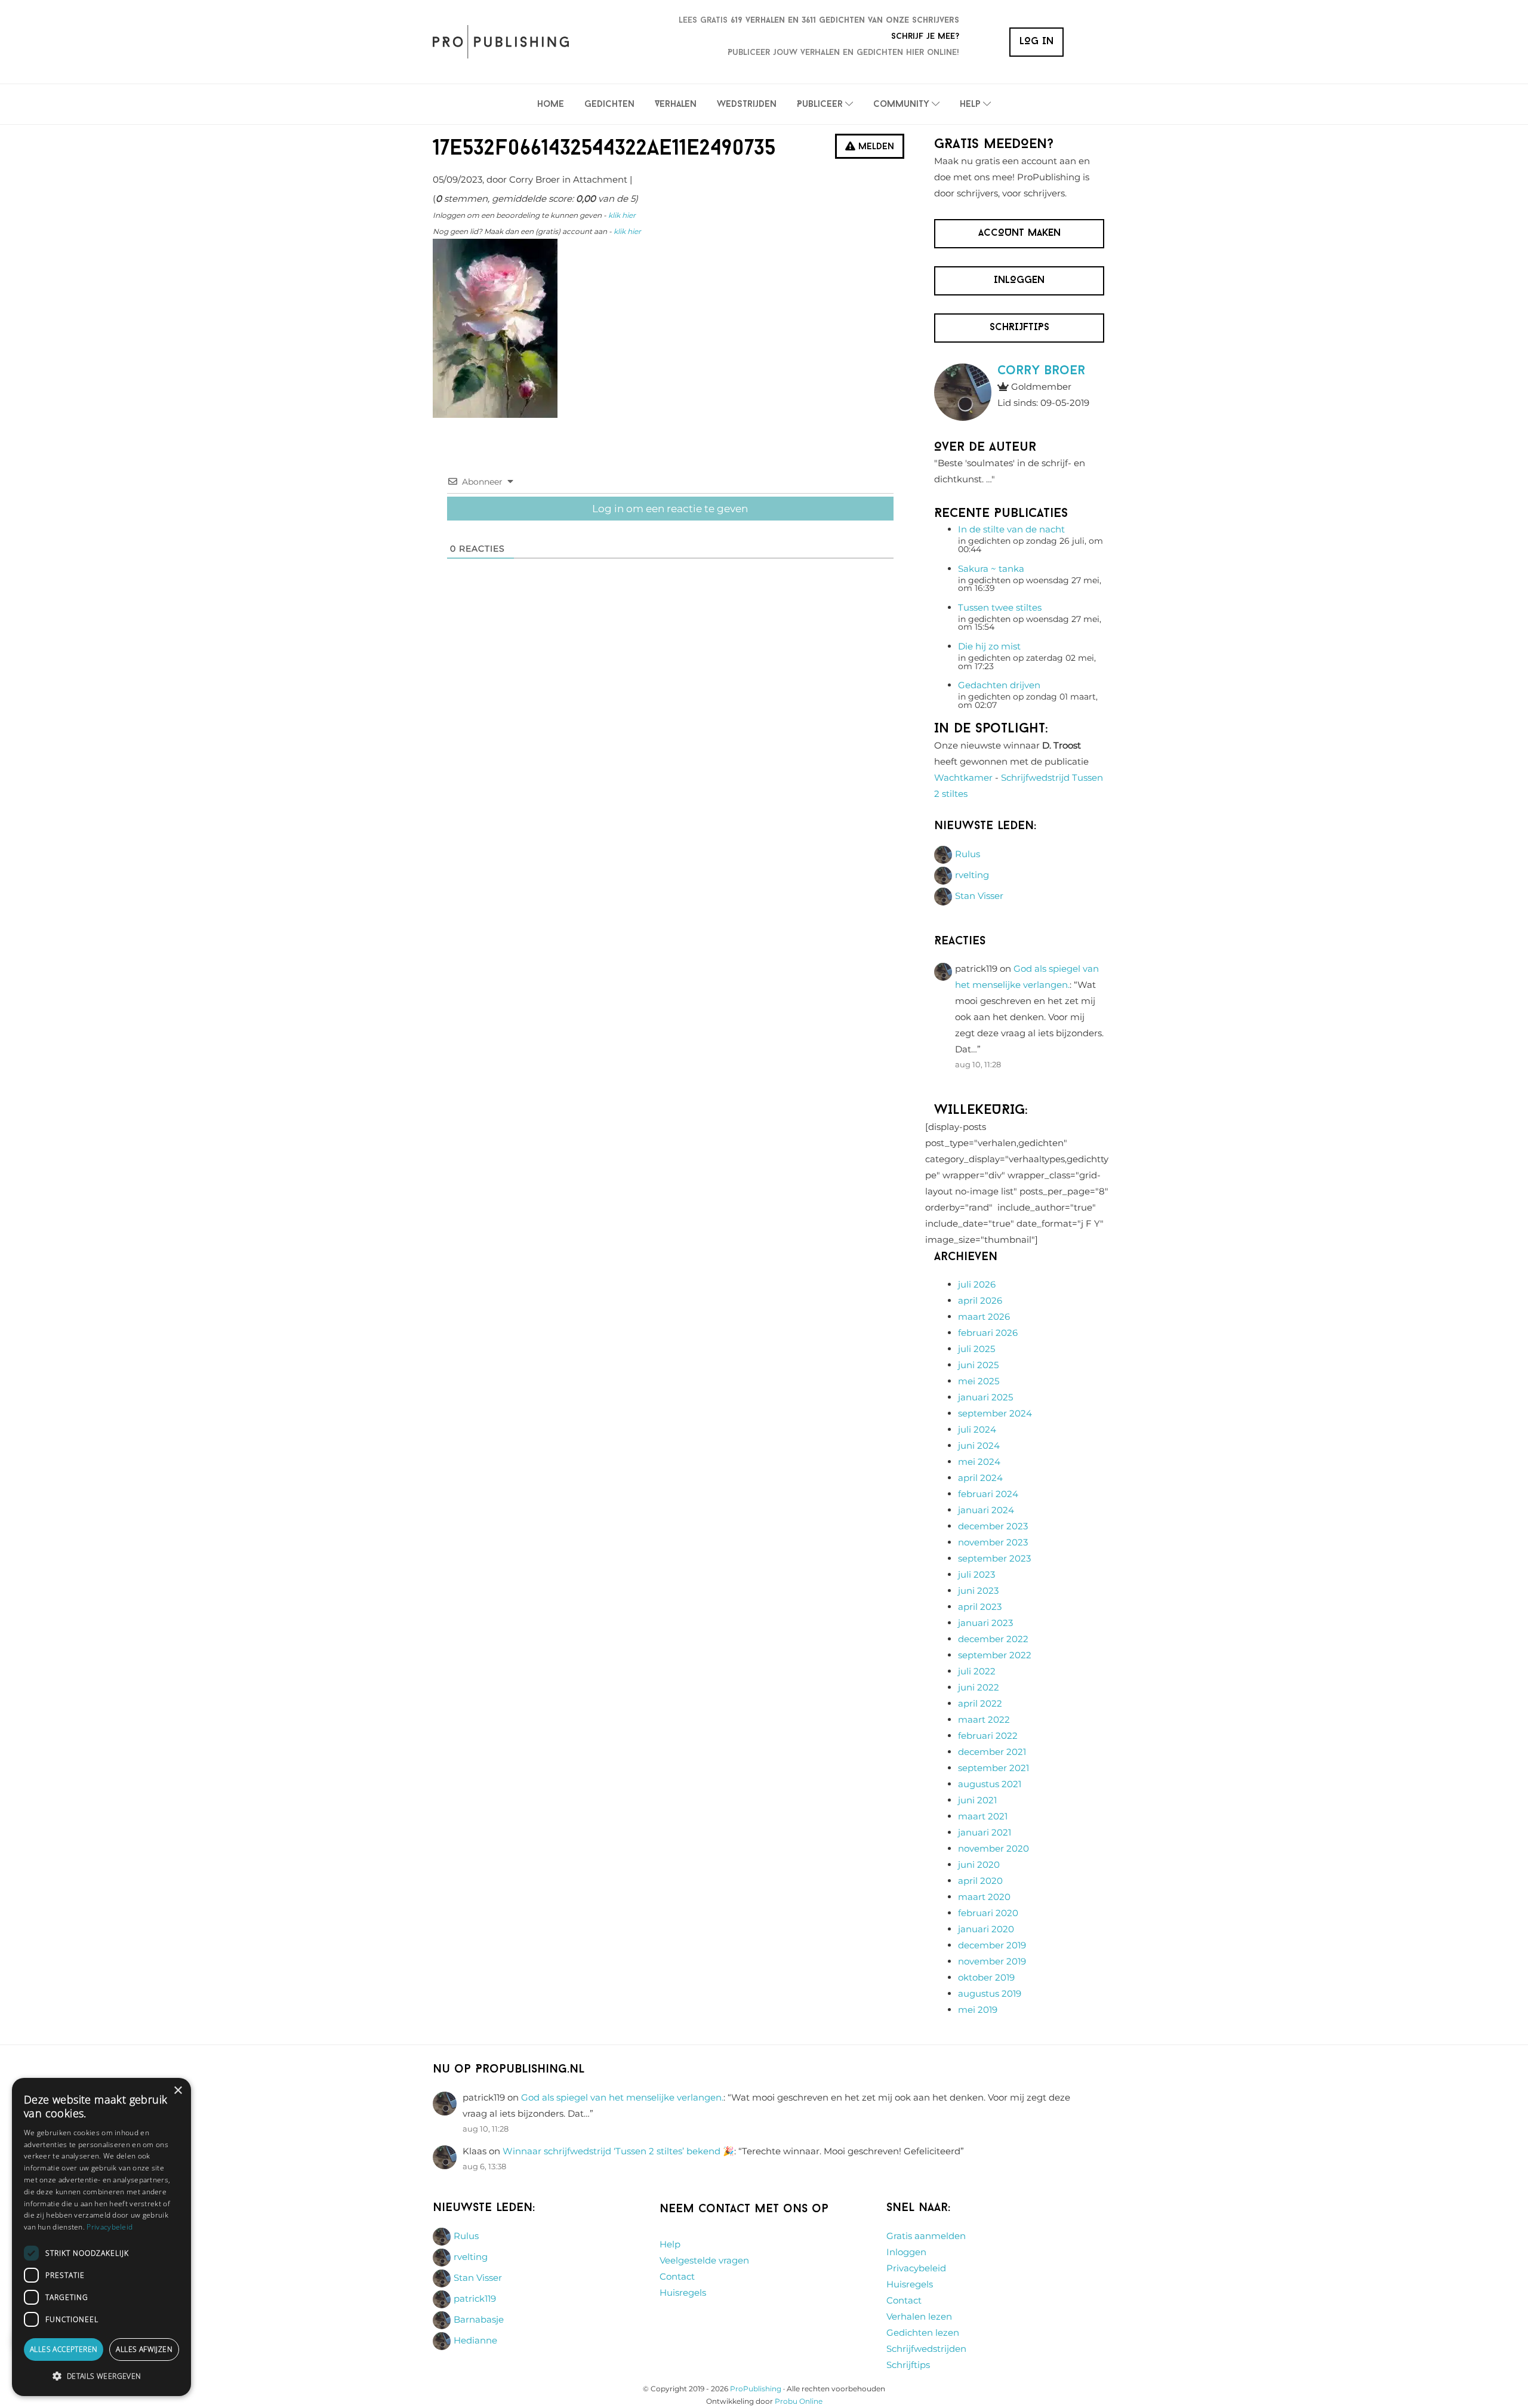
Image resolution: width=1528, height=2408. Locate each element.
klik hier (622, 215)
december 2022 (993, 1639)
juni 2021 (977, 1800)
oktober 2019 (986, 1977)
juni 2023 (978, 1591)
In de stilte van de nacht (1011, 529)
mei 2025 (979, 1381)
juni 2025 (978, 1365)
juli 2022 (977, 1671)
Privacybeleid (916, 2268)
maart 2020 (984, 1897)
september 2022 (995, 1655)
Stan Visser (979, 896)
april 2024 (980, 1478)
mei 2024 (979, 1462)
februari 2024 (988, 1494)
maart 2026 (984, 1317)
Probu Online (799, 2401)
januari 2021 (985, 1832)
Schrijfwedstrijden (926, 2349)
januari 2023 (985, 1623)
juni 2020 (979, 1864)
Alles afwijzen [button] (144, 2349)
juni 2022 (979, 1687)
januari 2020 (986, 1929)
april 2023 (980, 1607)
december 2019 (992, 1945)
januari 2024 (986, 1510)
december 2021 (992, 1752)
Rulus (968, 854)
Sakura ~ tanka (991, 569)
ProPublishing (756, 2389)
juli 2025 (976, 1349)
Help (670, 2244)
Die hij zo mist (989, 646)
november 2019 (992, 1961)
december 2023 (993, 1526)
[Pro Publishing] (501, 42)
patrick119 (475, 2298)
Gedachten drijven (999, 685)
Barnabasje (479, 2319)
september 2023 (994, 1558)
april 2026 (980, 1300)
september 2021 (993, 1768)
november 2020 (993, 1848)
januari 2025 (985, 1397)
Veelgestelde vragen (704, 2260)
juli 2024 (977, 1429)
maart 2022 (984, 1719)
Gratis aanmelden (926, 2236)
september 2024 (995, 1413)
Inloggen (906, 2252)
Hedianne (475, 2340)
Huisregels (683, 2292)
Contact (677, 2276)
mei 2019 (978, 2010)
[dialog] (101, 2237)
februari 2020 (988, 1913)
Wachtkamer (963, 777)
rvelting (972, 875)
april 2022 (980, 1703)
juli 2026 (977, 1284)
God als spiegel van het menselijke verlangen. (622, 2097)
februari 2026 (988, 1333)
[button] (101, 2376)
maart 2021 (983, 1816)
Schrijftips (908, 2365)
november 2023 (993, 1542)
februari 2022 (988, 1736)
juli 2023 (976, 1574)
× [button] (178, 2091)
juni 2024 (979, 1445)
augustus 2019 (990, 1993)
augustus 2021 (990, 1784)
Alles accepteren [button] (64, 2349)
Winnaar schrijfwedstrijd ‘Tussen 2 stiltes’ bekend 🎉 (618, 2151)
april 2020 (980, 1881)
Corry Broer (1041, 371)
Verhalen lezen (919, 2316)
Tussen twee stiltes (1000, 607)
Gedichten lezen (923, 2332)
